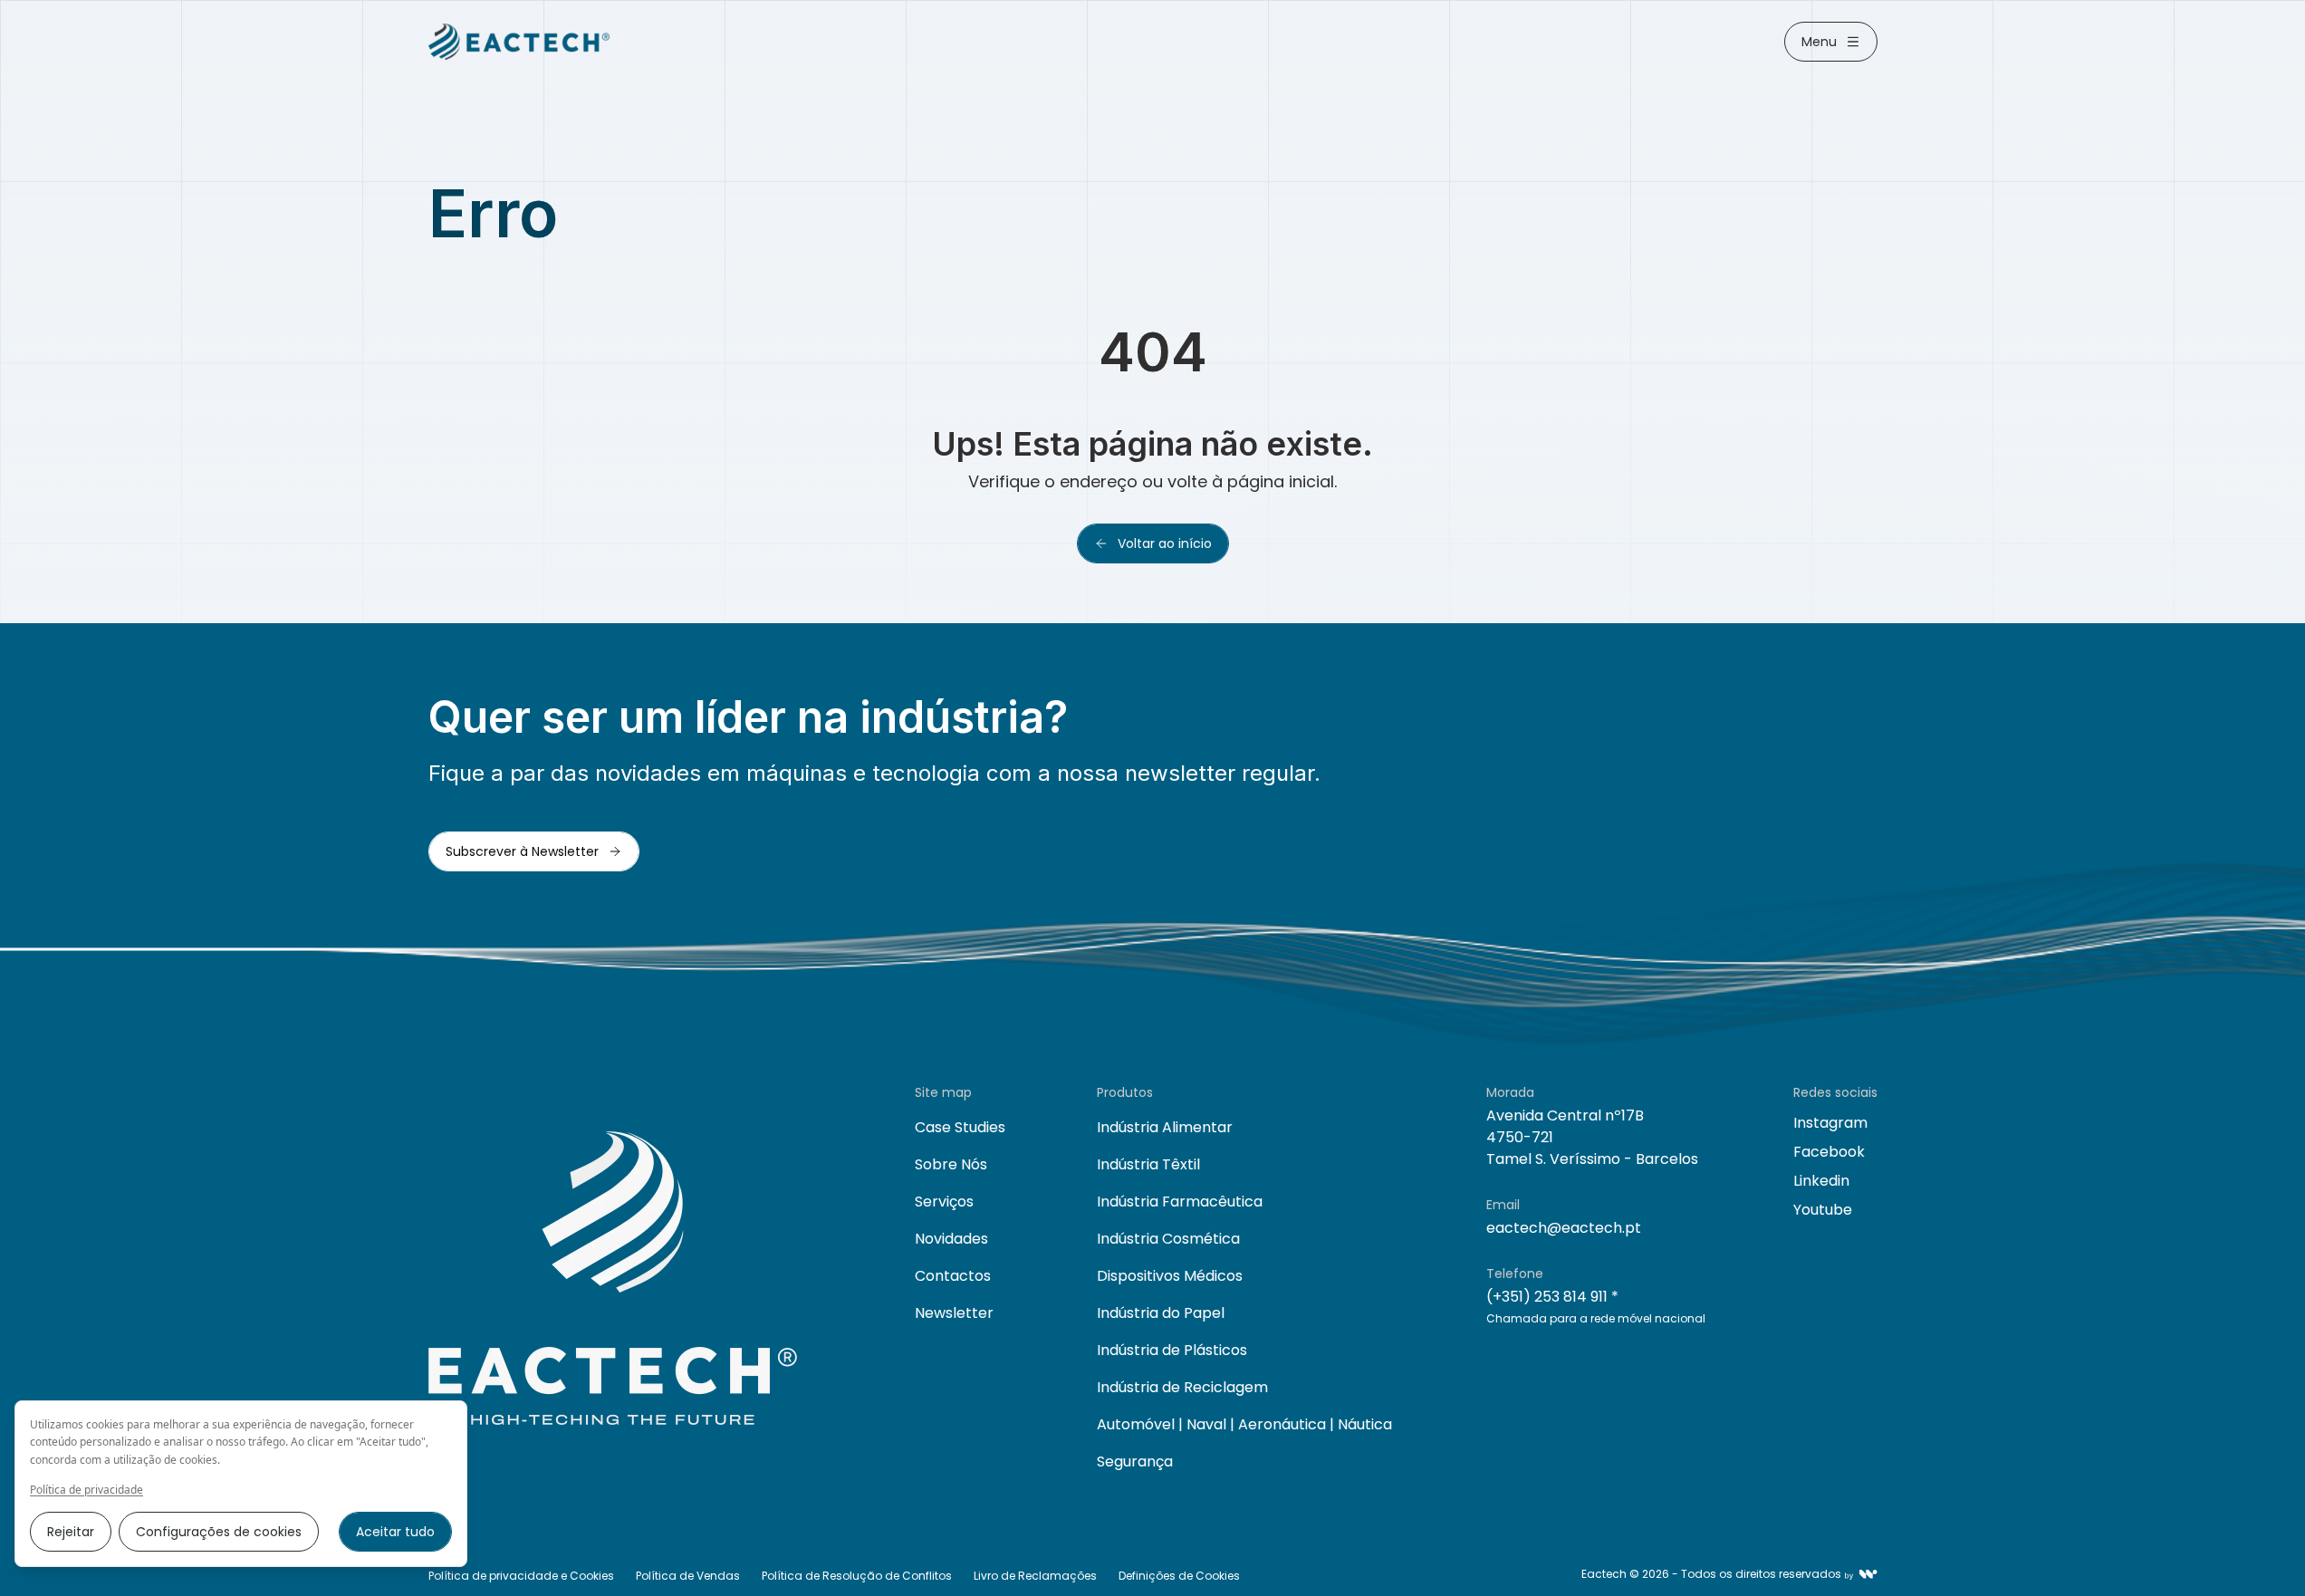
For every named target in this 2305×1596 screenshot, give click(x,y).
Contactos (953, 1276)
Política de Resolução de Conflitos (857, 1576)
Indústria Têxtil (1148, 1164)
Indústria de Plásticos (1172, 1350)
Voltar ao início (1165, 543)
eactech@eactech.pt (1564, 1228)
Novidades (951, 1239)
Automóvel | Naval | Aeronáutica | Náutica (1244, 1424)
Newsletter (954, 1313)
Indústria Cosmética (1168, 1239)
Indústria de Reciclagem (1182, 1387)
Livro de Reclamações (1035, 1576)
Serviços (944, 1202)
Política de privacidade (86, 1490)
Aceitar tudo (395, 1532)
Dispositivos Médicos (1170, 1276)
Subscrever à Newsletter (522, 851)
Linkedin (1821, 1181)
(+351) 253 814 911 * (1552, 1297)
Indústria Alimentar (1165, 1127)
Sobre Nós (951, 1164)
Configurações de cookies (219, 1532)
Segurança (1135, 1461)
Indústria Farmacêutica (1180, 1202)
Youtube (1823, 1210)
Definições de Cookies (1179, 1576)
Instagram (1830, 1123)
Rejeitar (71, 1532)
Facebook (1829, 1152)
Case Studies (960, 1127)
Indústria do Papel (1161, 1313)
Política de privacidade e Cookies (521, 1576)
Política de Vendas (688, 1576)
